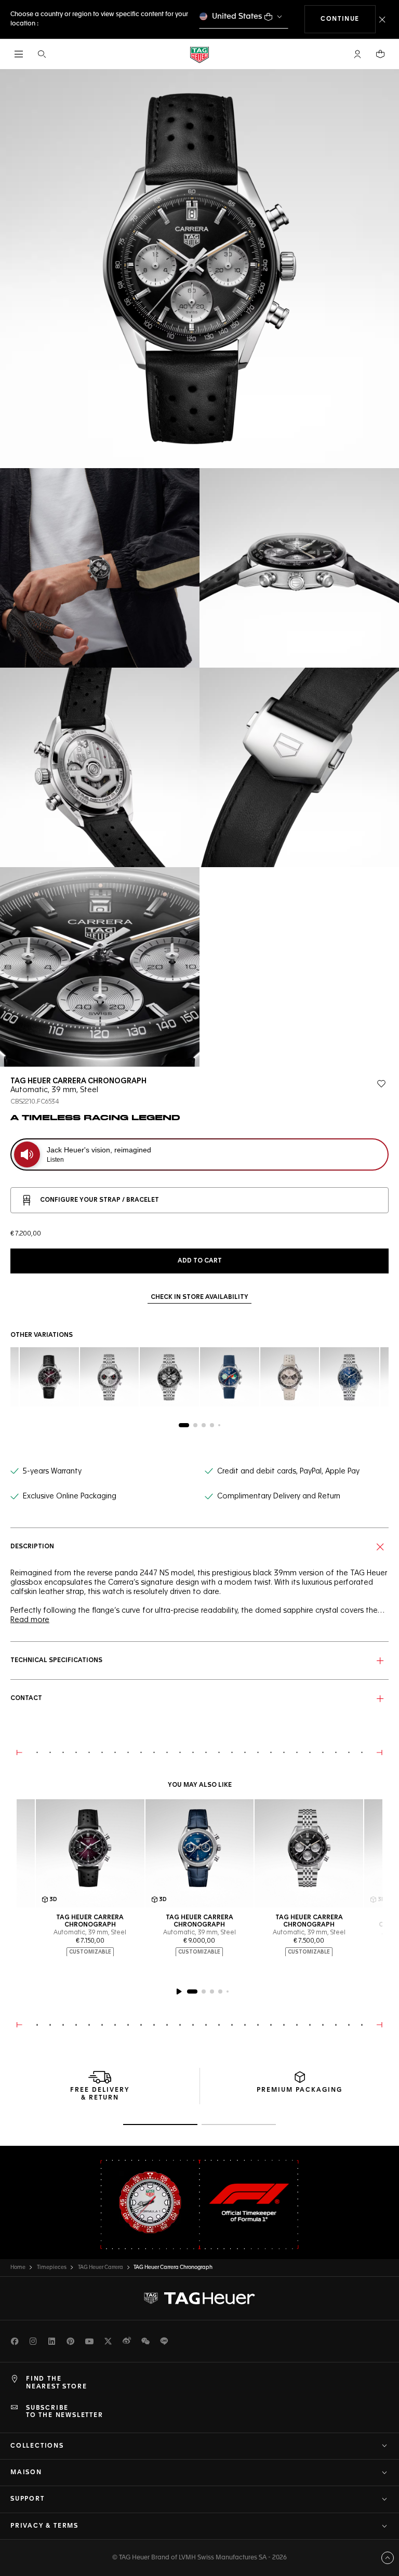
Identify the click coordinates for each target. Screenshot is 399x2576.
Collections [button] (37, 2446)
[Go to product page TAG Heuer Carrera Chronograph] (309, 1854)
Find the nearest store (56, 2383)
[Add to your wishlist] (381, 1084)
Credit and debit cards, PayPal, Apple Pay (288, 1471)
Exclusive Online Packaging (70, 1496)
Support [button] (28, 2499)
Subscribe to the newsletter (65, 2412)
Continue (348, 19)
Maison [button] (26, 2473)
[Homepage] (199, 54)
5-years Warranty (52, 1471)
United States (237, 16)
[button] (357, 54)
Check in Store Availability (199, 1297)
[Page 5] (219, 1425)
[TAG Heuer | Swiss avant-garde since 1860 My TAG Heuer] (199, 2299)
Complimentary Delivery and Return (279, 1496)
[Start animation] (179, 1991)
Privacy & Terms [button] (44, 2526)
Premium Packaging (300, 2090)
